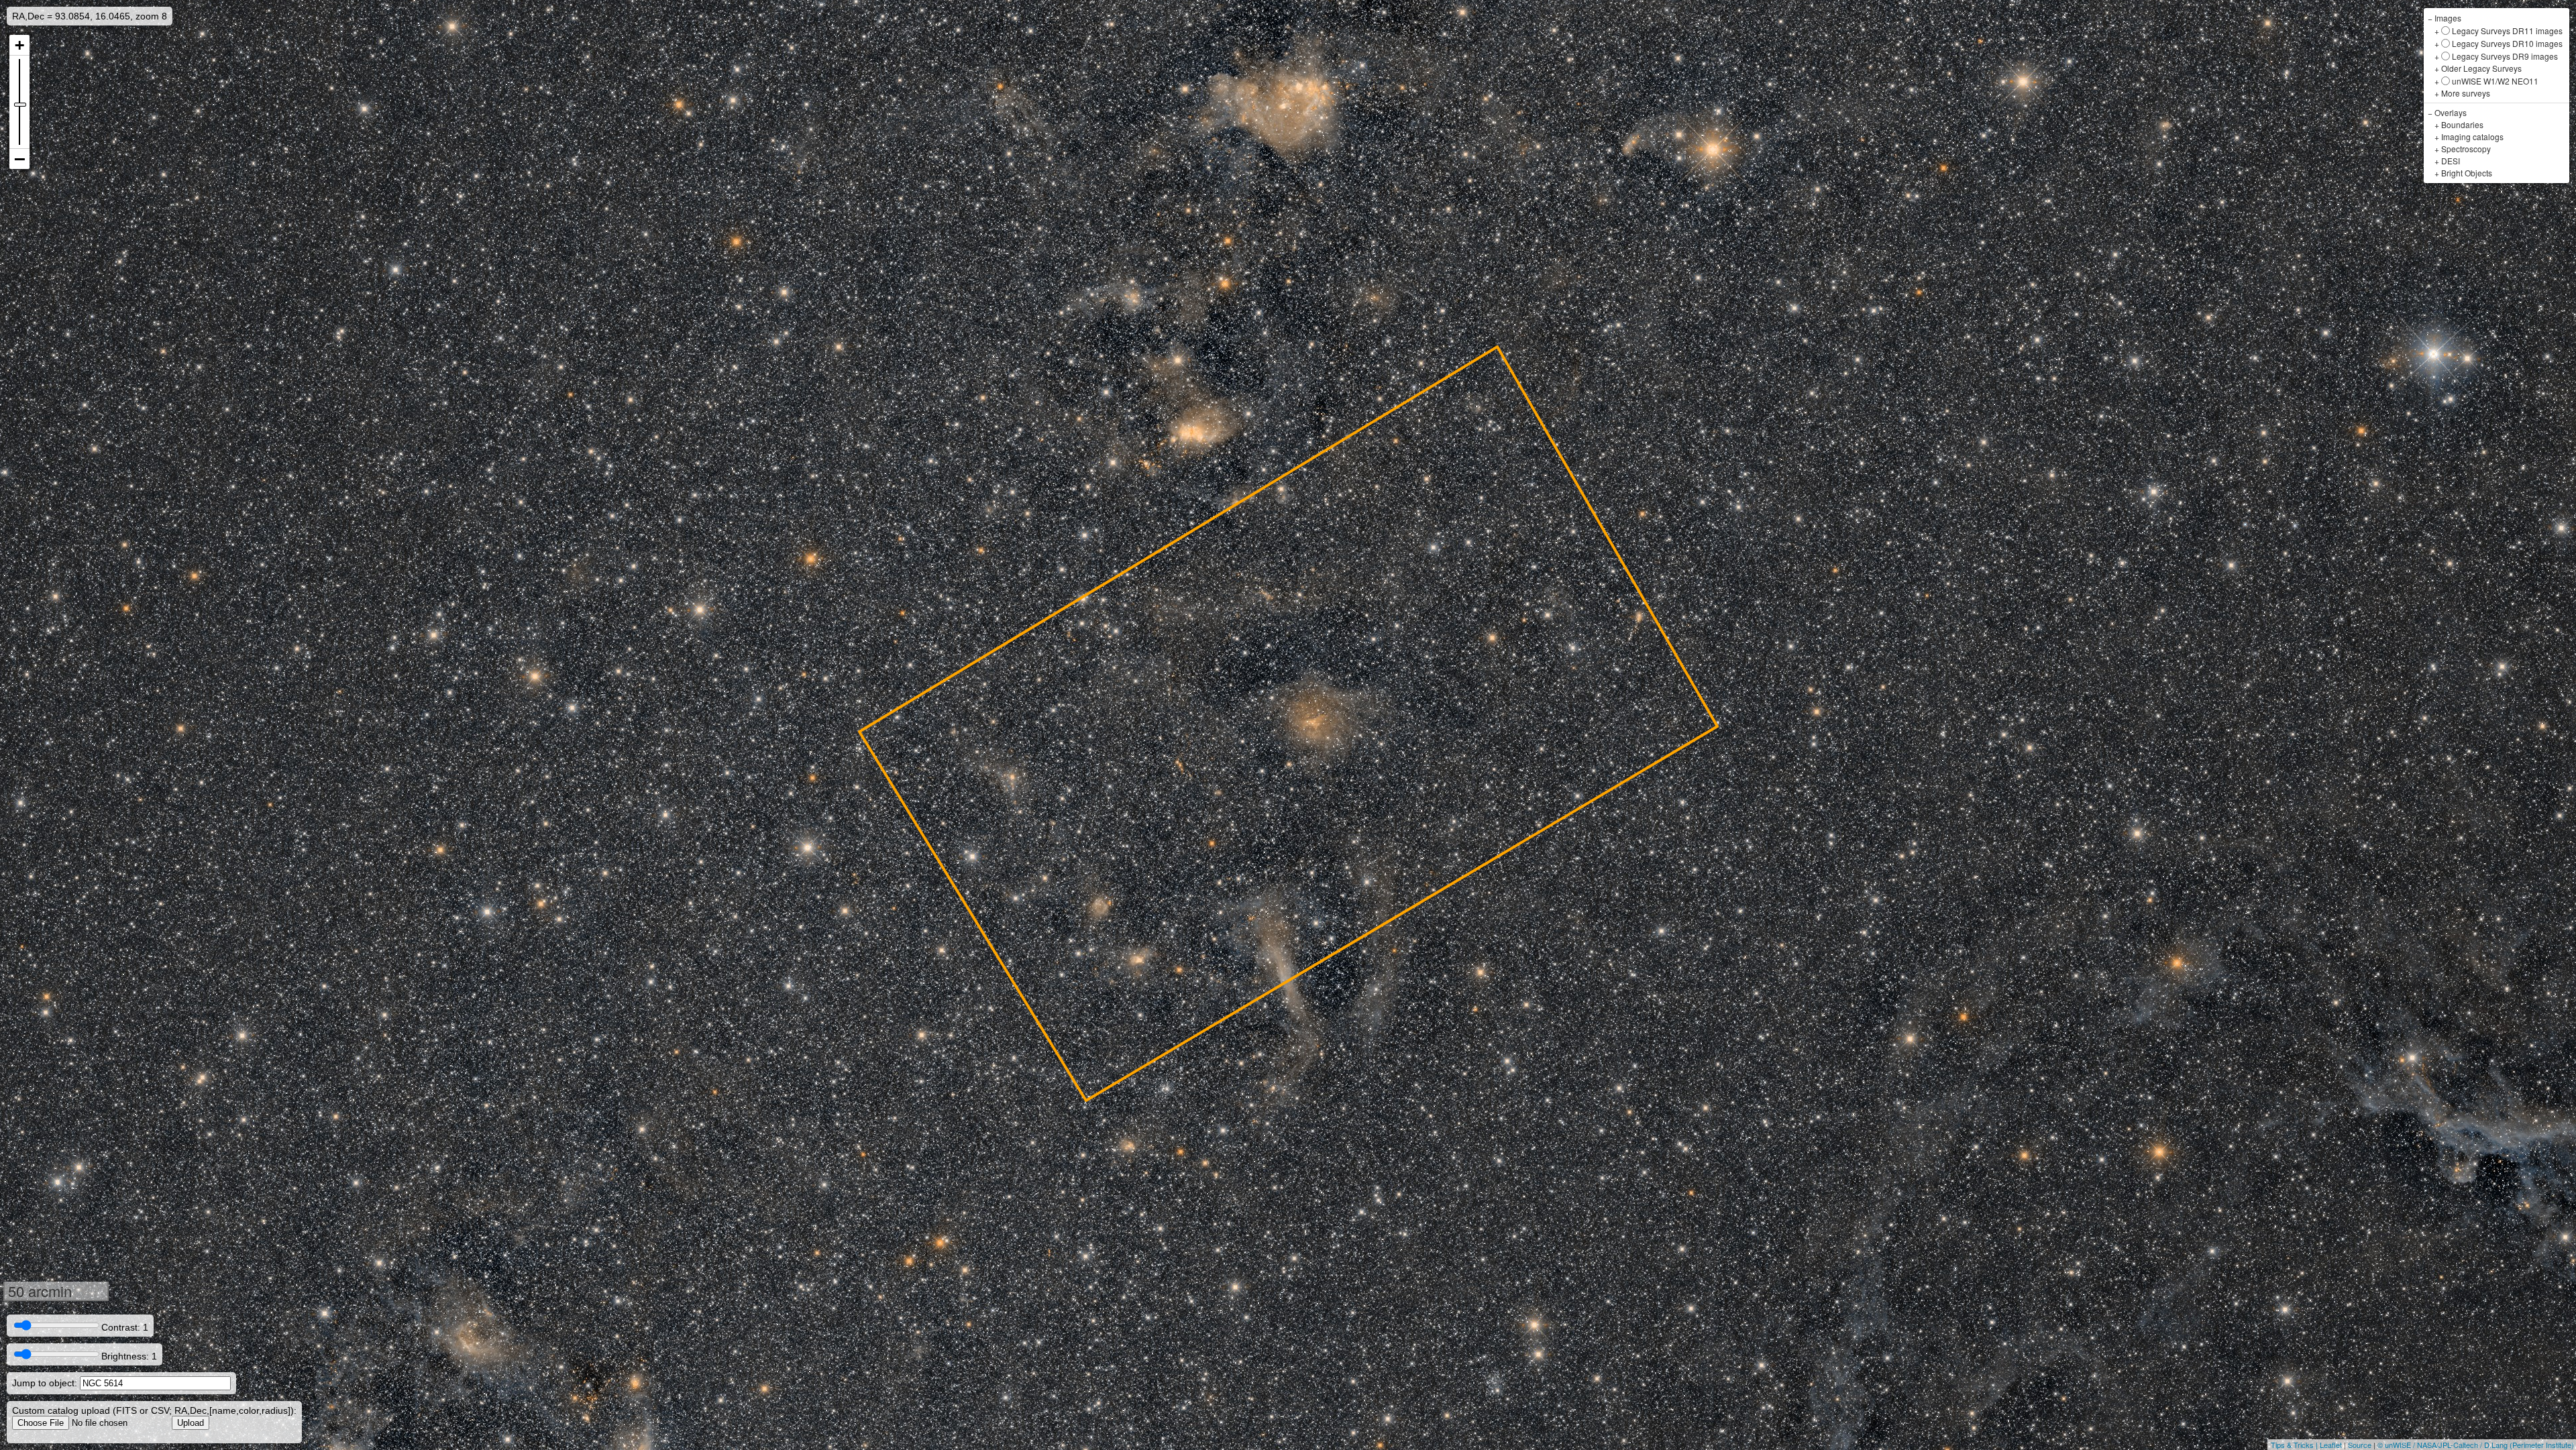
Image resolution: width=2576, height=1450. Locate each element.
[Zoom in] (19, 45)
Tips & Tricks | (2295, 1445)
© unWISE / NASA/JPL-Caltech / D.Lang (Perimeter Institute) (2476, 1445)
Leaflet (2331, 1445)
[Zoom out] (19, 159)
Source (2360, 1445)
